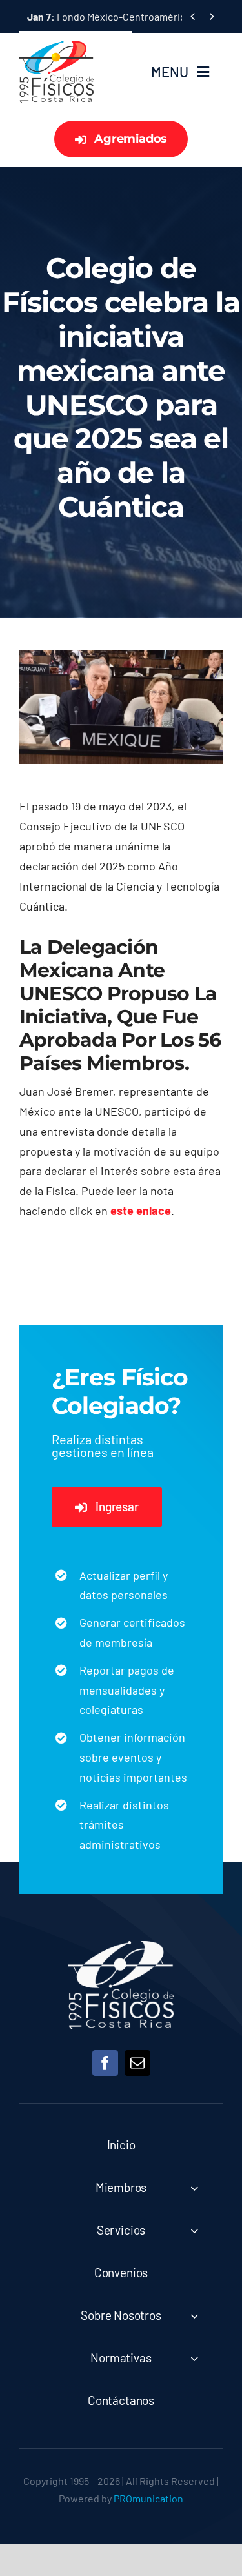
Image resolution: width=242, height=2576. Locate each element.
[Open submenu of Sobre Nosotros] (194, 2316)
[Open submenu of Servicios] (194, 2230)
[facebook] (105, 2063)
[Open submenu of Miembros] (194, 2188)
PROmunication (148, 2498)
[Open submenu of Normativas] (194, 2358)
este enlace (141, 1211)
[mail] (137, 2063)
